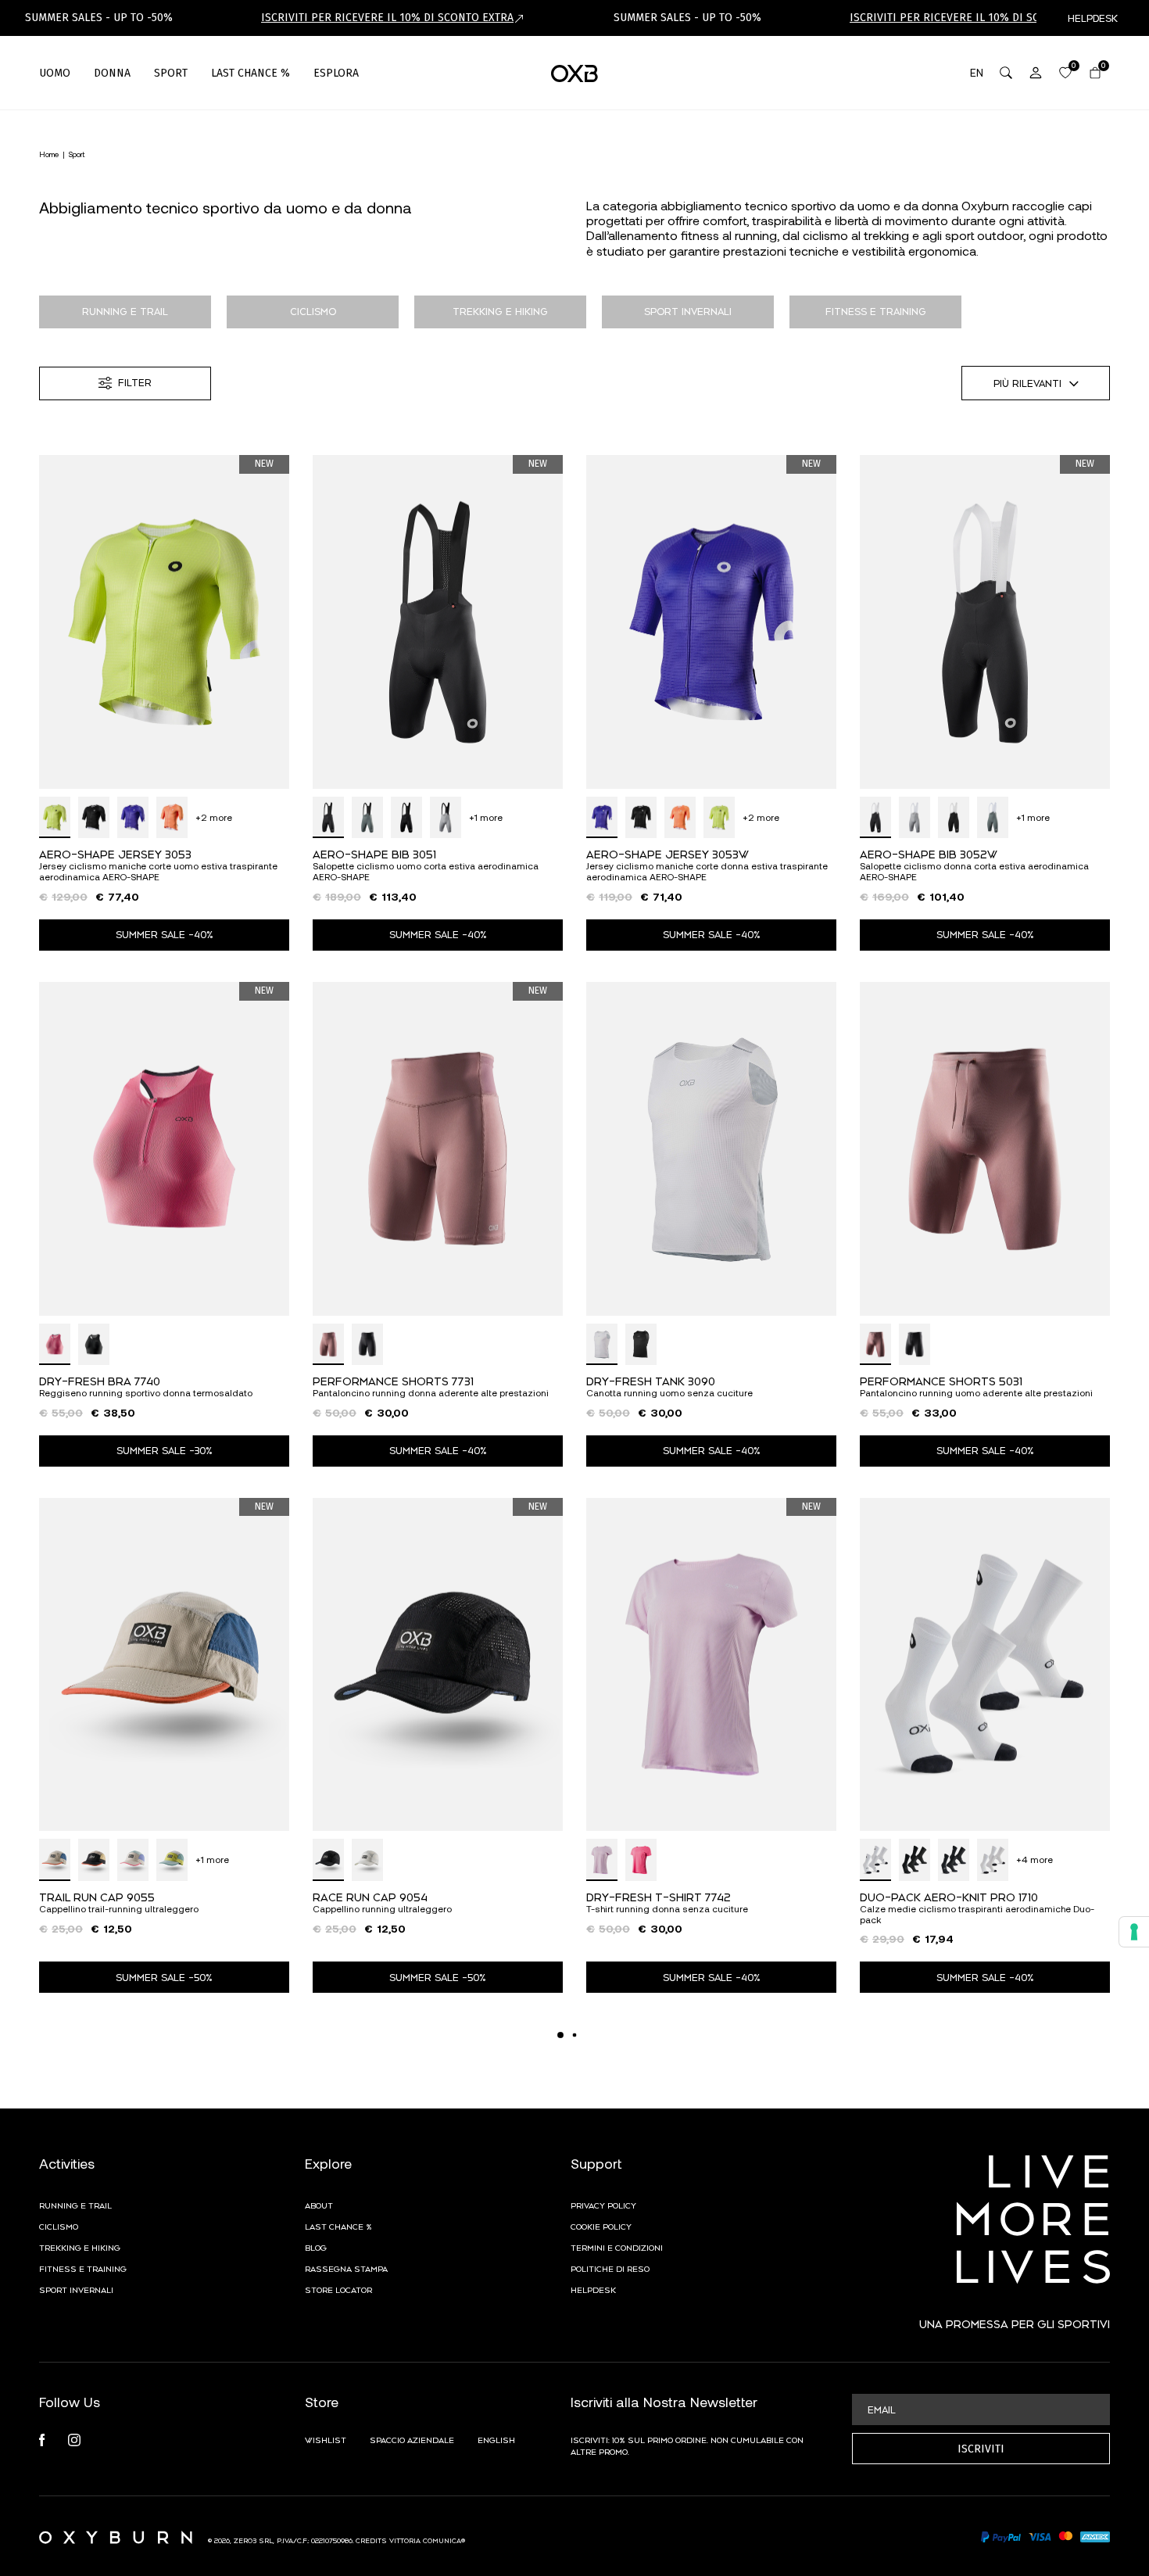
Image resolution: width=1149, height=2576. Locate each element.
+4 (1034, 1859)
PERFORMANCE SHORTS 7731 (393, 1380)
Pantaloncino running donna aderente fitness (412, 2435)
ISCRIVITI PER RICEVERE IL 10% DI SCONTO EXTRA (387, 18)
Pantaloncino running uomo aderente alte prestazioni (976, 1393)
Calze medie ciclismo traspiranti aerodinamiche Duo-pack (977, 1914)
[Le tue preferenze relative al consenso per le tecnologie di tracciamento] (1134, 1932)
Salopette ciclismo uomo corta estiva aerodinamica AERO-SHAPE (426, 871)
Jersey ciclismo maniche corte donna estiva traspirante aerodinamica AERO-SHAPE (707, 871)
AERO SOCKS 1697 (89, 2422)
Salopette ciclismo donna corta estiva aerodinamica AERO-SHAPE (974, 871)
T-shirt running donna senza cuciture (667, 1909)
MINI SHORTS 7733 (362, 2422)
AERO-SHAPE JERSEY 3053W (668, 853)
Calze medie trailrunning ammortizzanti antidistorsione (708, 2435)
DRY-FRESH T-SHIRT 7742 (659, 1896)
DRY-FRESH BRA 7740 (100, 1380)
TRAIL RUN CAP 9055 (97, 1896)
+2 (214, 817)
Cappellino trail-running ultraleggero (119, 1909)
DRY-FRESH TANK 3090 (651, 1380)
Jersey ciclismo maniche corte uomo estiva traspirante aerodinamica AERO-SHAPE (158, 871)
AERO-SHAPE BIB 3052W (929, 853)
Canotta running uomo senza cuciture (669, 1393)
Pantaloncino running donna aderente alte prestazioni (431, 1393)
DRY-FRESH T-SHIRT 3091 (931, 2422)
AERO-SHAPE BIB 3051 (374, 853)
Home (49, 154)
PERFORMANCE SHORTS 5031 (941, 1380)
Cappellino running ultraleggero (382, 1909)
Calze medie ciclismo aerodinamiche (121, 2435)
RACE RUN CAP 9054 (370, 1896)
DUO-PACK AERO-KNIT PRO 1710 (949, 1896)
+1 (486, 817)
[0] (1065, 73)
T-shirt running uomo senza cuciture (939, 2435)
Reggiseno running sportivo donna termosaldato (146, 1393)
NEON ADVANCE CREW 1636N (666, 2422)
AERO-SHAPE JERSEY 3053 (115, 853)
